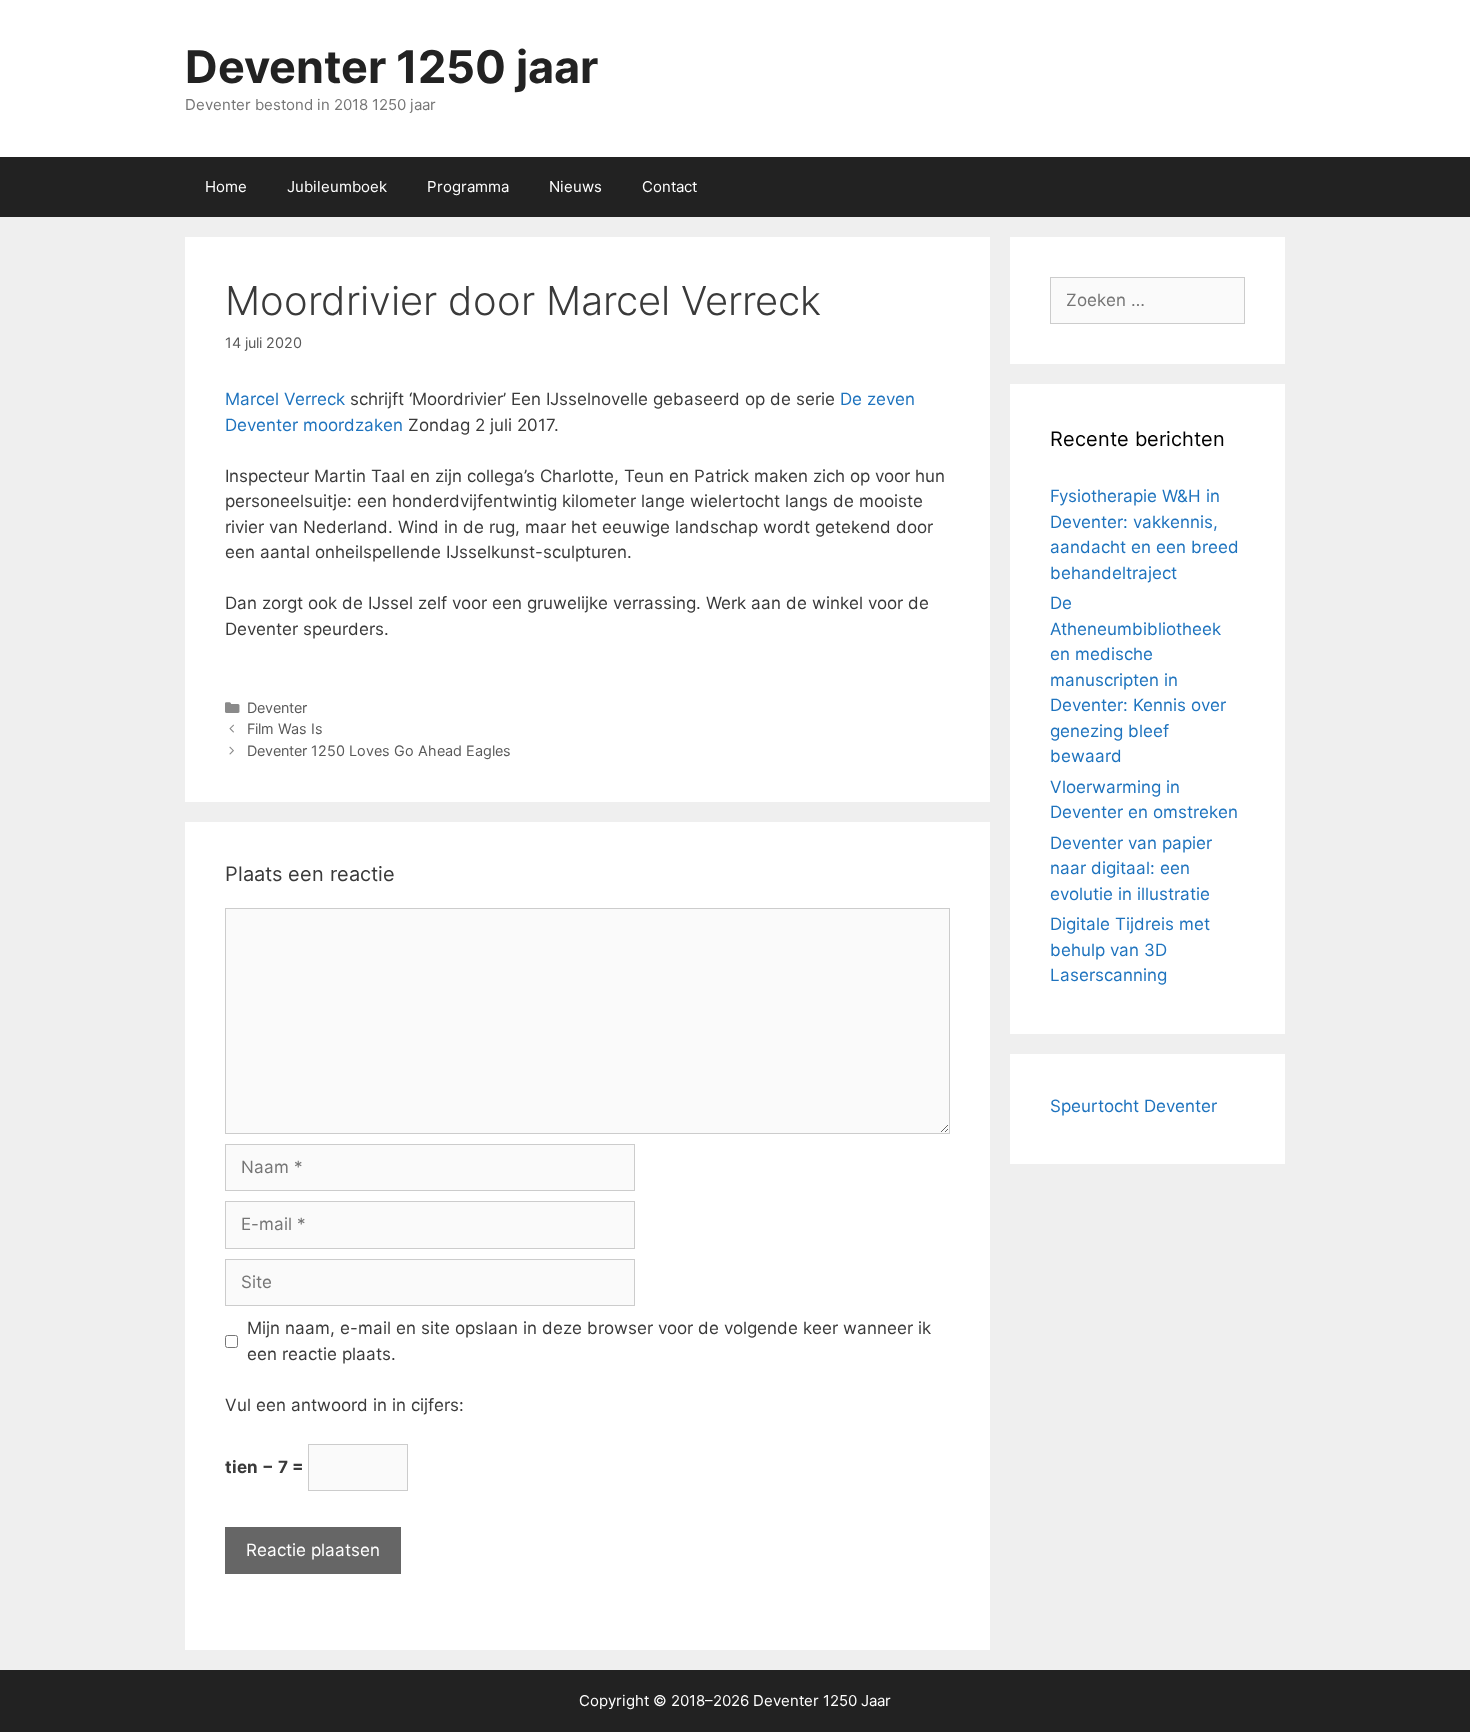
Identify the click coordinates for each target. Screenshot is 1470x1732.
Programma (468, 186)
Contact (669, 186)
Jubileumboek (337, 186)
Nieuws (575, 186)
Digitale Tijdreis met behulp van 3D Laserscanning (1130, 949)
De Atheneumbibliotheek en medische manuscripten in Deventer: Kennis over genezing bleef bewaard (1138, 679)
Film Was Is (285, 728)
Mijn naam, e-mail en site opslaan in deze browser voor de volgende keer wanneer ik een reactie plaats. (589, 1341)
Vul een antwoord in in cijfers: (344, 1405)
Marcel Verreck (285, 399)
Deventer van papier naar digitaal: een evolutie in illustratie (1131, 868)
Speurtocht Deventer (1133, 1106)
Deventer (277, 707)
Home (226, 186)
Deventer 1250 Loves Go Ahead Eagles (379, 750)
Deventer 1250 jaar (391, 66)
